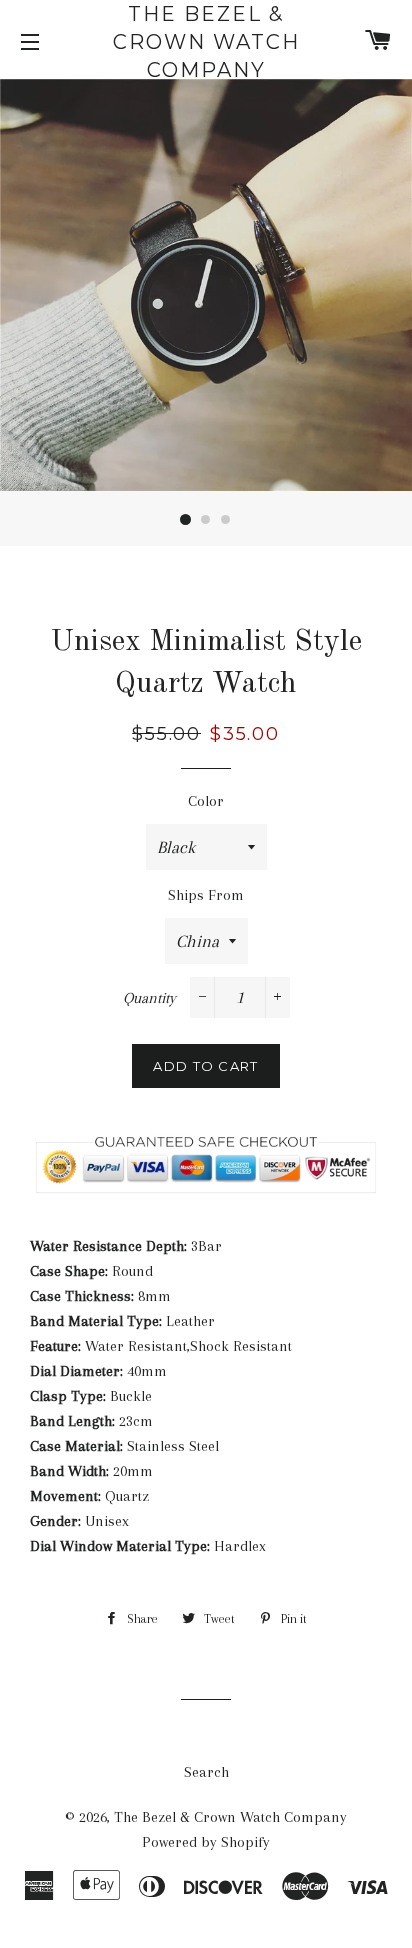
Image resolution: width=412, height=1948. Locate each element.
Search (206, 1772)
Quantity (149, 998)
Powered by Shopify (206, 1842)
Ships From (206, 895)
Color (206, 801)
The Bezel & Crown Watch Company (206, 42)
